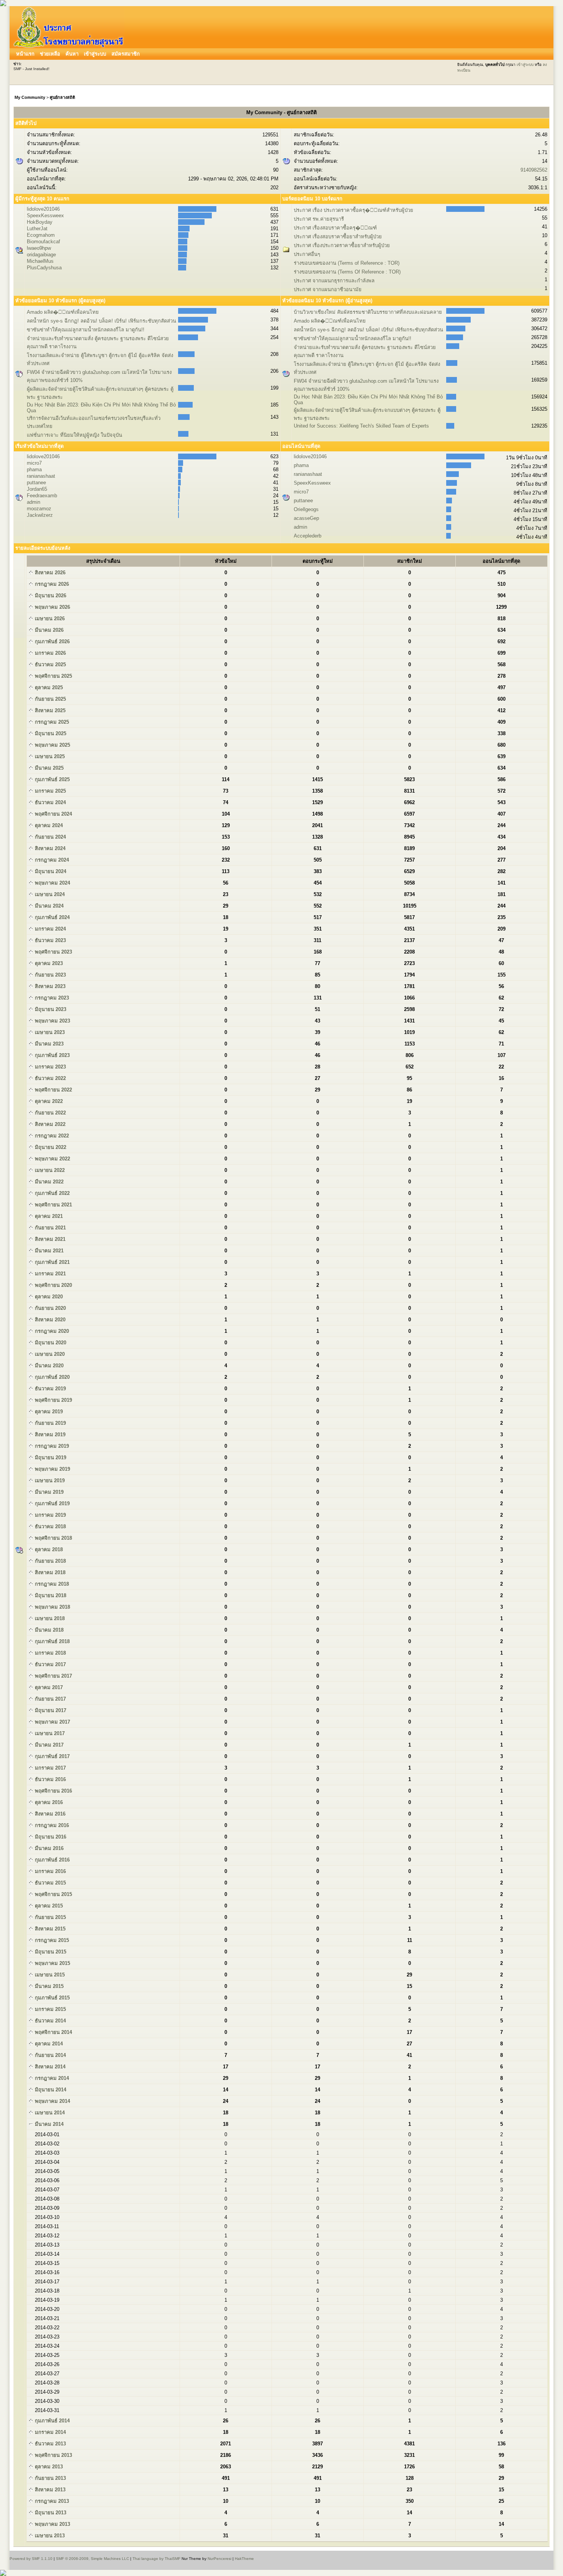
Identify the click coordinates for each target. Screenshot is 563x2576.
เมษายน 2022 (49, 1170)
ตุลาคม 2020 (48, 1297)
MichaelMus (40, 261)
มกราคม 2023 (50, 1067)
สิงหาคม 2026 (49, 573)
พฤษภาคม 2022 (52, 1159)
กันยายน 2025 (50, 699)
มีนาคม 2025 (48, 768)
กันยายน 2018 (50, 1561)
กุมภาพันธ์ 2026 (52, 642)
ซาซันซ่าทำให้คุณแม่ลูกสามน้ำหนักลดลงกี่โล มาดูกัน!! (86, 330)
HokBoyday (40, 222)
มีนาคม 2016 (48, 1848)
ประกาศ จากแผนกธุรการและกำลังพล (334, 281)
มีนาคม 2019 (48, 1492)
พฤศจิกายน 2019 (53, 1400)
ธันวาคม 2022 (50, 1078)
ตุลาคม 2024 (48, 825)
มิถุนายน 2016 (50, 1837)
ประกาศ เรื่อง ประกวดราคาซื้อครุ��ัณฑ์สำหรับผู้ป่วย (354, 210)
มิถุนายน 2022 (50, 1147)
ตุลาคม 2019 (48, 1412)
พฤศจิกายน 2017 (53, 1676)
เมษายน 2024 (49, 894)
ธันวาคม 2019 (50, 1389)
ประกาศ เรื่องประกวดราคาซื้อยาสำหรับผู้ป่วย (342, 245)
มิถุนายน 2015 (50, 1952)
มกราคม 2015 (50, 2009)
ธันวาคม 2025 (50, 664)
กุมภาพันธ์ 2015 (52, 1998)
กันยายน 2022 (50, 1113)
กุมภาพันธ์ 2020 (52, 1377)
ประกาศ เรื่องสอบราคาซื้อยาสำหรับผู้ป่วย (338, 237)
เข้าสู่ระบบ (95, 54)
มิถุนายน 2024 (50, 871)
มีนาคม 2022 (48, 1182)
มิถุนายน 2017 (50, 1710)
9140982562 (534, 170)
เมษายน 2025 (49, 756)
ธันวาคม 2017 (50, 1664)
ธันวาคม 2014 (50, 2021)
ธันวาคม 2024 (50, 802)
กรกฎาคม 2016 (51, 1825)
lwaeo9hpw (39, 248)
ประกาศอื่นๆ (307, 254)
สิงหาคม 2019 (49, 1435)
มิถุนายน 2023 (50, 1009)
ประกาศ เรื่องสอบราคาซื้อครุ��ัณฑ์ (335, 228)
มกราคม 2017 (50, 1768)
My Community (30, 97)
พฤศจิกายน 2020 (53, 1285)
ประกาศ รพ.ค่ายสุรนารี (319, 219)
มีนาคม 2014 (48, 2124)
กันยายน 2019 (50, 1423)
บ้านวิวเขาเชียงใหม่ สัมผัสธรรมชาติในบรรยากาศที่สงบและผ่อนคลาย (368, 312)
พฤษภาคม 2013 (52, 2524)
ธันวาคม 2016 (50, 1779)
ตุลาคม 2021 (48, 1216)
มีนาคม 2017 (48, 1745)
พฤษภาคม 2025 (52, 745)
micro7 (34, 463)
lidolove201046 (43, 209)
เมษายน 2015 (49, 1975)
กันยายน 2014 (50, 2055)
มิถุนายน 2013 (50, 2513)
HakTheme (244, 2559)
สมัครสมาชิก (126, 54)
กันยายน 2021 (50, 1228)
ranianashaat (41, 476)
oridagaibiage (41, 255)
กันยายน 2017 (50, 1699)
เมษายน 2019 (49, 1481)
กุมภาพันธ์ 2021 (52, 1262)
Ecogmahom (41, 235)
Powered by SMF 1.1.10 (31, 2559)
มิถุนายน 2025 (50, 733)
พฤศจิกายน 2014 (53, 2032)
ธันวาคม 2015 (50, 1883)
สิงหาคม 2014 (49, 2067)
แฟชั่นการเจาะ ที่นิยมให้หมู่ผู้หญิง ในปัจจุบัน (74, 435)
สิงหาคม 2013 (49, 2490)
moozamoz (39, 509)
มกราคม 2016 (50, 1871)
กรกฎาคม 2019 (51, 1446)
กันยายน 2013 (50, 2478)
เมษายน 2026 (49, 619)
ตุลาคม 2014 (48, 2044)
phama (34, 469)
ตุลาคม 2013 (48, 2467)
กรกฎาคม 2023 (51, 998)
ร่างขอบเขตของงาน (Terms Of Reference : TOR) (347, 272)
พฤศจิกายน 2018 (53, 1538)
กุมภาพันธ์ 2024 (52, 917)
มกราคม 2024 (50, 929)
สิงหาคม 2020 (49, 1320)
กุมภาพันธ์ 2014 (52, 2421)
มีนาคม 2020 (48, 1366)
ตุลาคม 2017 (48, 1687)
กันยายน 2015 (50, 1917)
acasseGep (306, 518)
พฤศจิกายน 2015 (53, 1894)
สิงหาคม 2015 (49, 1929)
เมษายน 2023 (49, 1032)
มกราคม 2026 (50, 653)
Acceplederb (308, 536)
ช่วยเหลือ (50, 54)
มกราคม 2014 (50, 2432)
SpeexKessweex (45, 215)
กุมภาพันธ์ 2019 (52, 1503)
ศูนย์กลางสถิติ (62, 97)
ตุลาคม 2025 (48, 687)
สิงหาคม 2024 (49, 848)
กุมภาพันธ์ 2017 (52, 1756)
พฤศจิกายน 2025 (53, 676)
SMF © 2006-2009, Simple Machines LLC (92, 2559)
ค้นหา (72, 54)
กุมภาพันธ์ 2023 (52, 1055)
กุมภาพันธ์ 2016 (52, 1860)
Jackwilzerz (40, 515)
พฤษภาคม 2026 (52, 607)
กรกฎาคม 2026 (51, 584)
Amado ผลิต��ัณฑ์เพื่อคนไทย (63, 312)
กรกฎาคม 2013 (51, 2501)
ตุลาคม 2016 (48, 1802)
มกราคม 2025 (50, 791)
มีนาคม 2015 (48, 1986)
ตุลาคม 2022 (48, 1101)
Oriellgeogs (306, 509)
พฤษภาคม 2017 (52, 1722)
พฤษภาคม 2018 (52, 1607)
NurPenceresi (219, 2559)
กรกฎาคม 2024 (51, 860)
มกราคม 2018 (50, 1653)
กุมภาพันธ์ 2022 (52, 1193)
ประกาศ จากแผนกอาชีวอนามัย (328, 289)
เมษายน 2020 (49, 1354)
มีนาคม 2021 (48, 1251)
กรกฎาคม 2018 (51, 1584)
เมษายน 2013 (49, 2536)
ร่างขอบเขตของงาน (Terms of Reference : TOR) (347, 263)
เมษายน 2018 (49, 1618)
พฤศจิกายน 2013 (53, 2455)
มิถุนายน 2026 (50, 596)
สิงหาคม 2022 (49, 1124)
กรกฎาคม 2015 (51, 1940)
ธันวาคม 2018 (50, 1526)
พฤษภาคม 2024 (52, 883)
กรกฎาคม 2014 (51, 2078)
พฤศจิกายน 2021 (53, 1205)
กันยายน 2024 (50, 837)
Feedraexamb (42, 496)
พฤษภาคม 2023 (52, 1021)
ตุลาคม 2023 (48, 963)
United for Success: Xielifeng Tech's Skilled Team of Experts (361, 426)
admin (34, 502)
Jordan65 (37, 489)
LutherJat (37, 229)
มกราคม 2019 (50, 1515)
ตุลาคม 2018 (48, 1549)
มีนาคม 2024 (48, 906)
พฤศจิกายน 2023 (53, 952)
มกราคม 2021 (50, 1274)
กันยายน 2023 (50, 975)
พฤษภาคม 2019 (52, 1469)
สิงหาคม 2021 (49, 1239)
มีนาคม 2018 (48, 1630)
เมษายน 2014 (49, 2113)
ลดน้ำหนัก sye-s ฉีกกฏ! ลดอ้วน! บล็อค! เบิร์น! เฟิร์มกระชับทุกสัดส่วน (101, 321)
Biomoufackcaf (43, 242)
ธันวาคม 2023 (50, 940)
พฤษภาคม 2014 (52, 2101)
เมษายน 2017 (49, 1733)
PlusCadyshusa (44, 268)
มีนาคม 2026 (48, 630)
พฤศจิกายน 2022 (53, 1090)
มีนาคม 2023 (48, 1044)
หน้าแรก (25, 54)
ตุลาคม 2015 (48, 1906)
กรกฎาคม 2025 (51, 722)
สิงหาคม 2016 (49, 1814)
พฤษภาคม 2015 (52, 1963)
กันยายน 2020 (50, 1308)
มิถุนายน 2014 (50, 2090)
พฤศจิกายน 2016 (53, 1791)
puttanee (36, 483)
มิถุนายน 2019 (50, 1458)
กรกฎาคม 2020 (51, 1331)
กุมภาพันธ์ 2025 (52, 779)
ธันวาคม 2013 (50, 2444)
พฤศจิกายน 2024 (53, 814)
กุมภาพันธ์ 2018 (52, 1641)
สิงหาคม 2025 (49, 710)
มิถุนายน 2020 (50, 1343)
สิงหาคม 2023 (49, 986)
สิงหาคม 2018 (49, 1572)
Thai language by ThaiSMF (156, 2559)
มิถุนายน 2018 (50, 1595)
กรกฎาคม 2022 (51, 1136)
